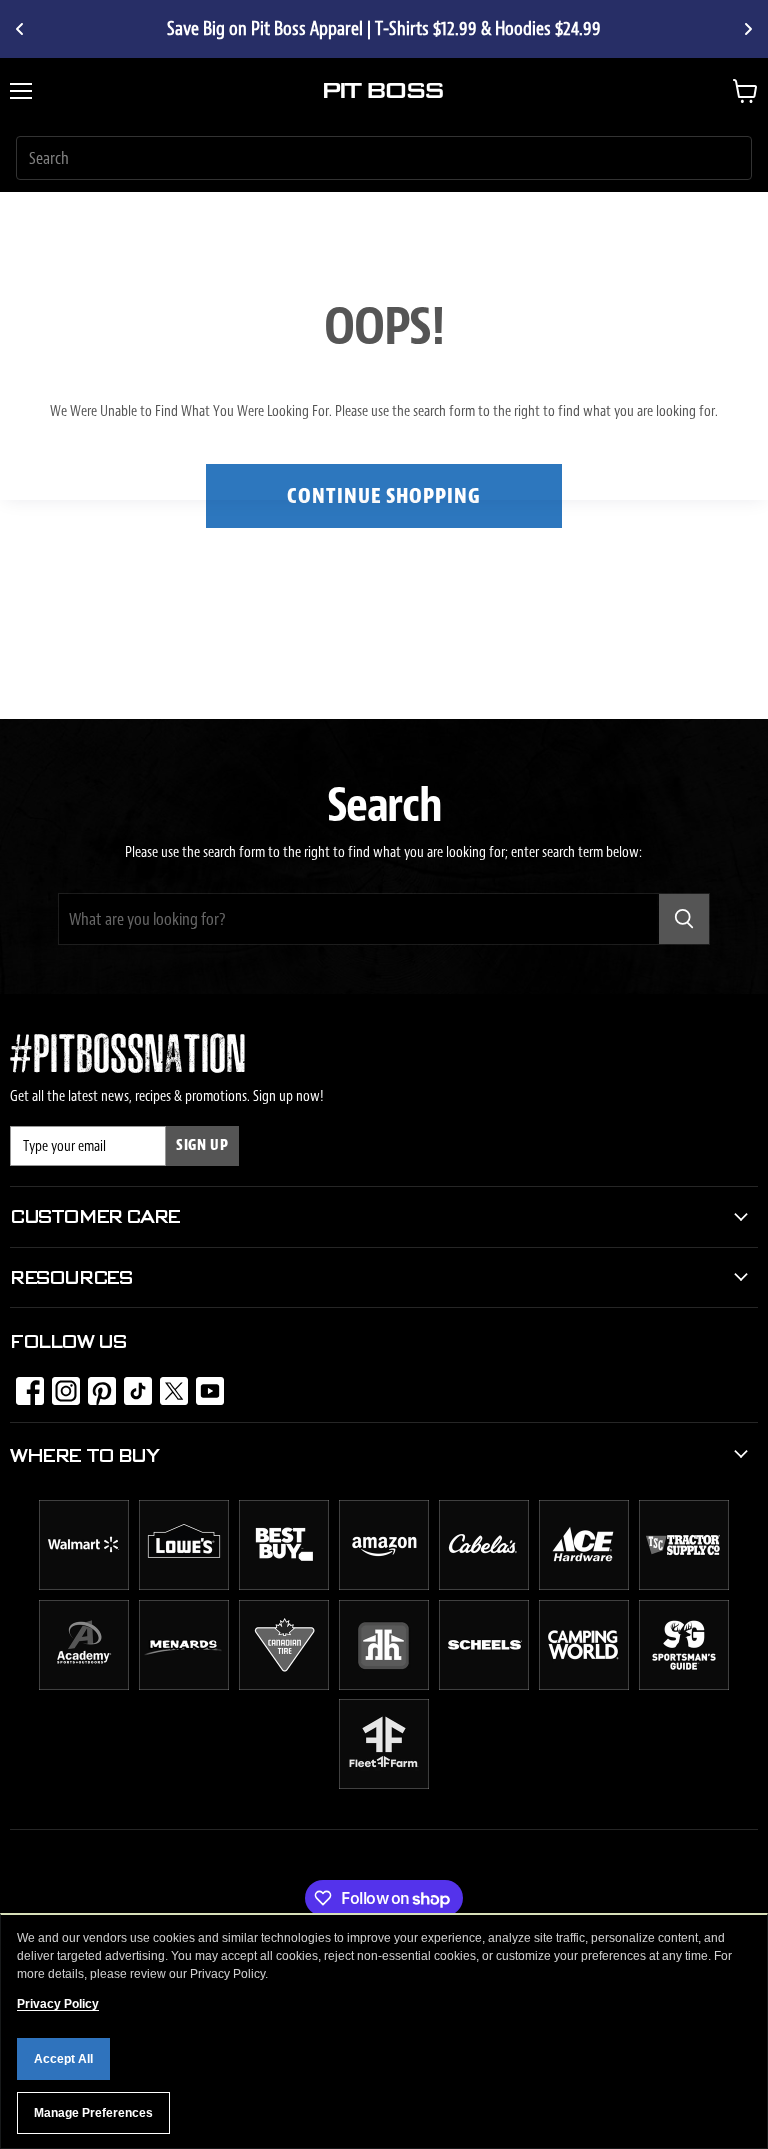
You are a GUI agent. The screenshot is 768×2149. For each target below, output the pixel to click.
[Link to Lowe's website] (184, 1585)
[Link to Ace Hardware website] (584, 1585)
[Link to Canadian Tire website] (284, 1685)
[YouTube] (204, 1385)
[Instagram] (60, 1385)
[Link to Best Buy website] (284, 1585)
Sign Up (202, 1145)
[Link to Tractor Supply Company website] (684, 1585)
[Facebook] (24, 1385)
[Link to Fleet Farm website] (384, 1784)
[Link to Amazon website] (384, 1585)
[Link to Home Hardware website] (384, 1685)
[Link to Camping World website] (584, 1685)
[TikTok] (132, 1385)
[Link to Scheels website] (484, 1685)
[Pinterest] (96, 1385)
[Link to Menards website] (184, 1685)
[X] (168, 1385)
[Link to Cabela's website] (484, 1585)
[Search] (684, 919)
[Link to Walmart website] (84, 1585)
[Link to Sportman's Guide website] (684, 1685)
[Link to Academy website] (84, 1685)
